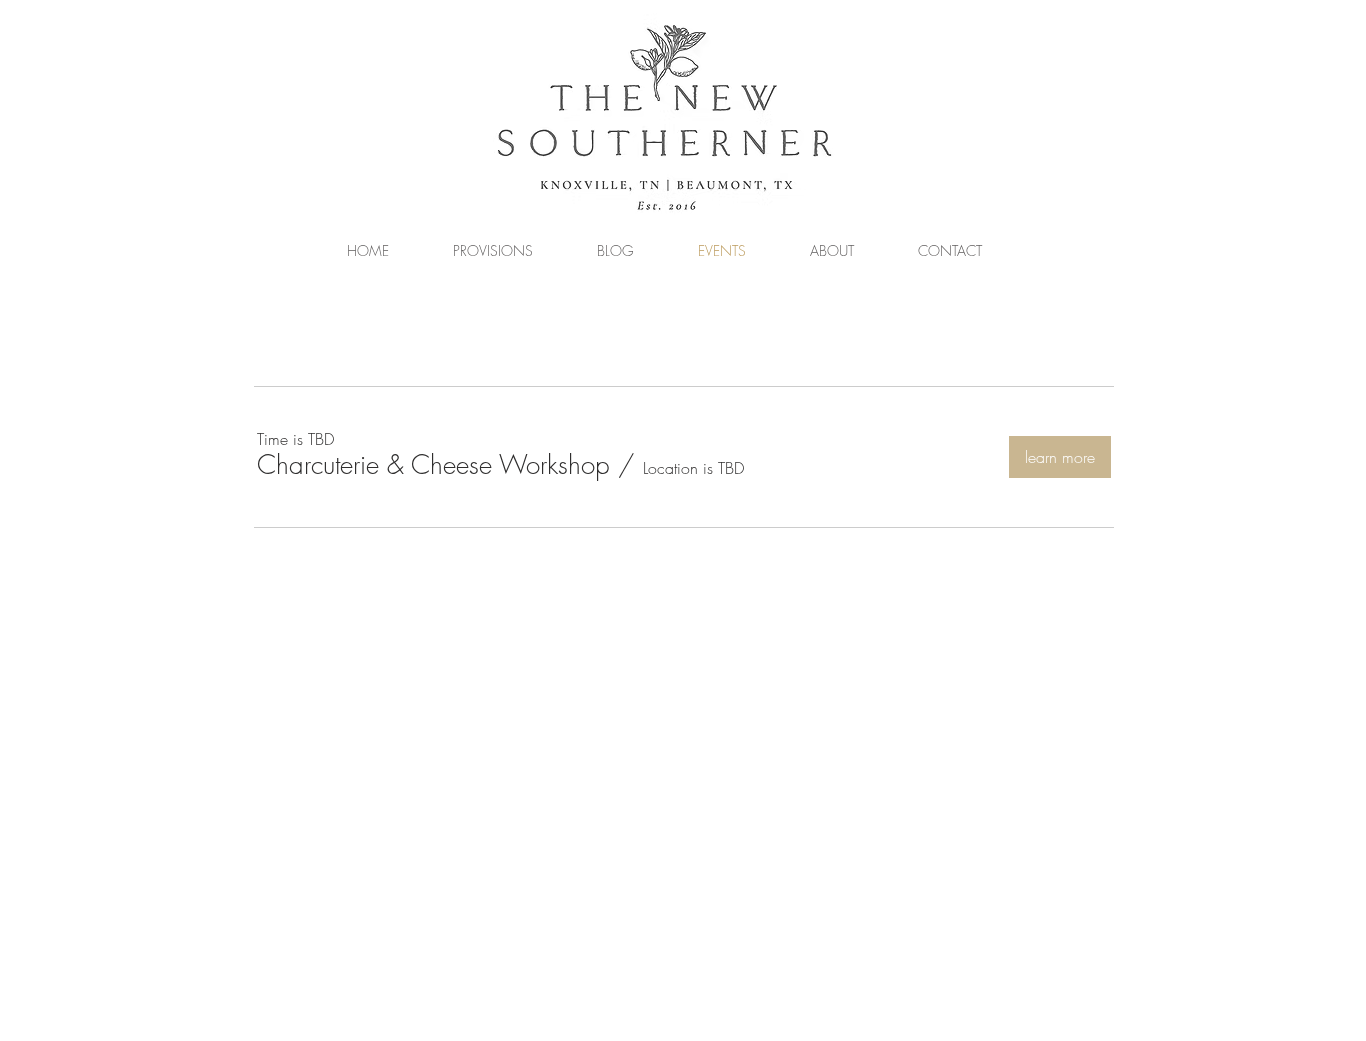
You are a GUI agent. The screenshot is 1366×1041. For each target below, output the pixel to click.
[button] (433, 465)
